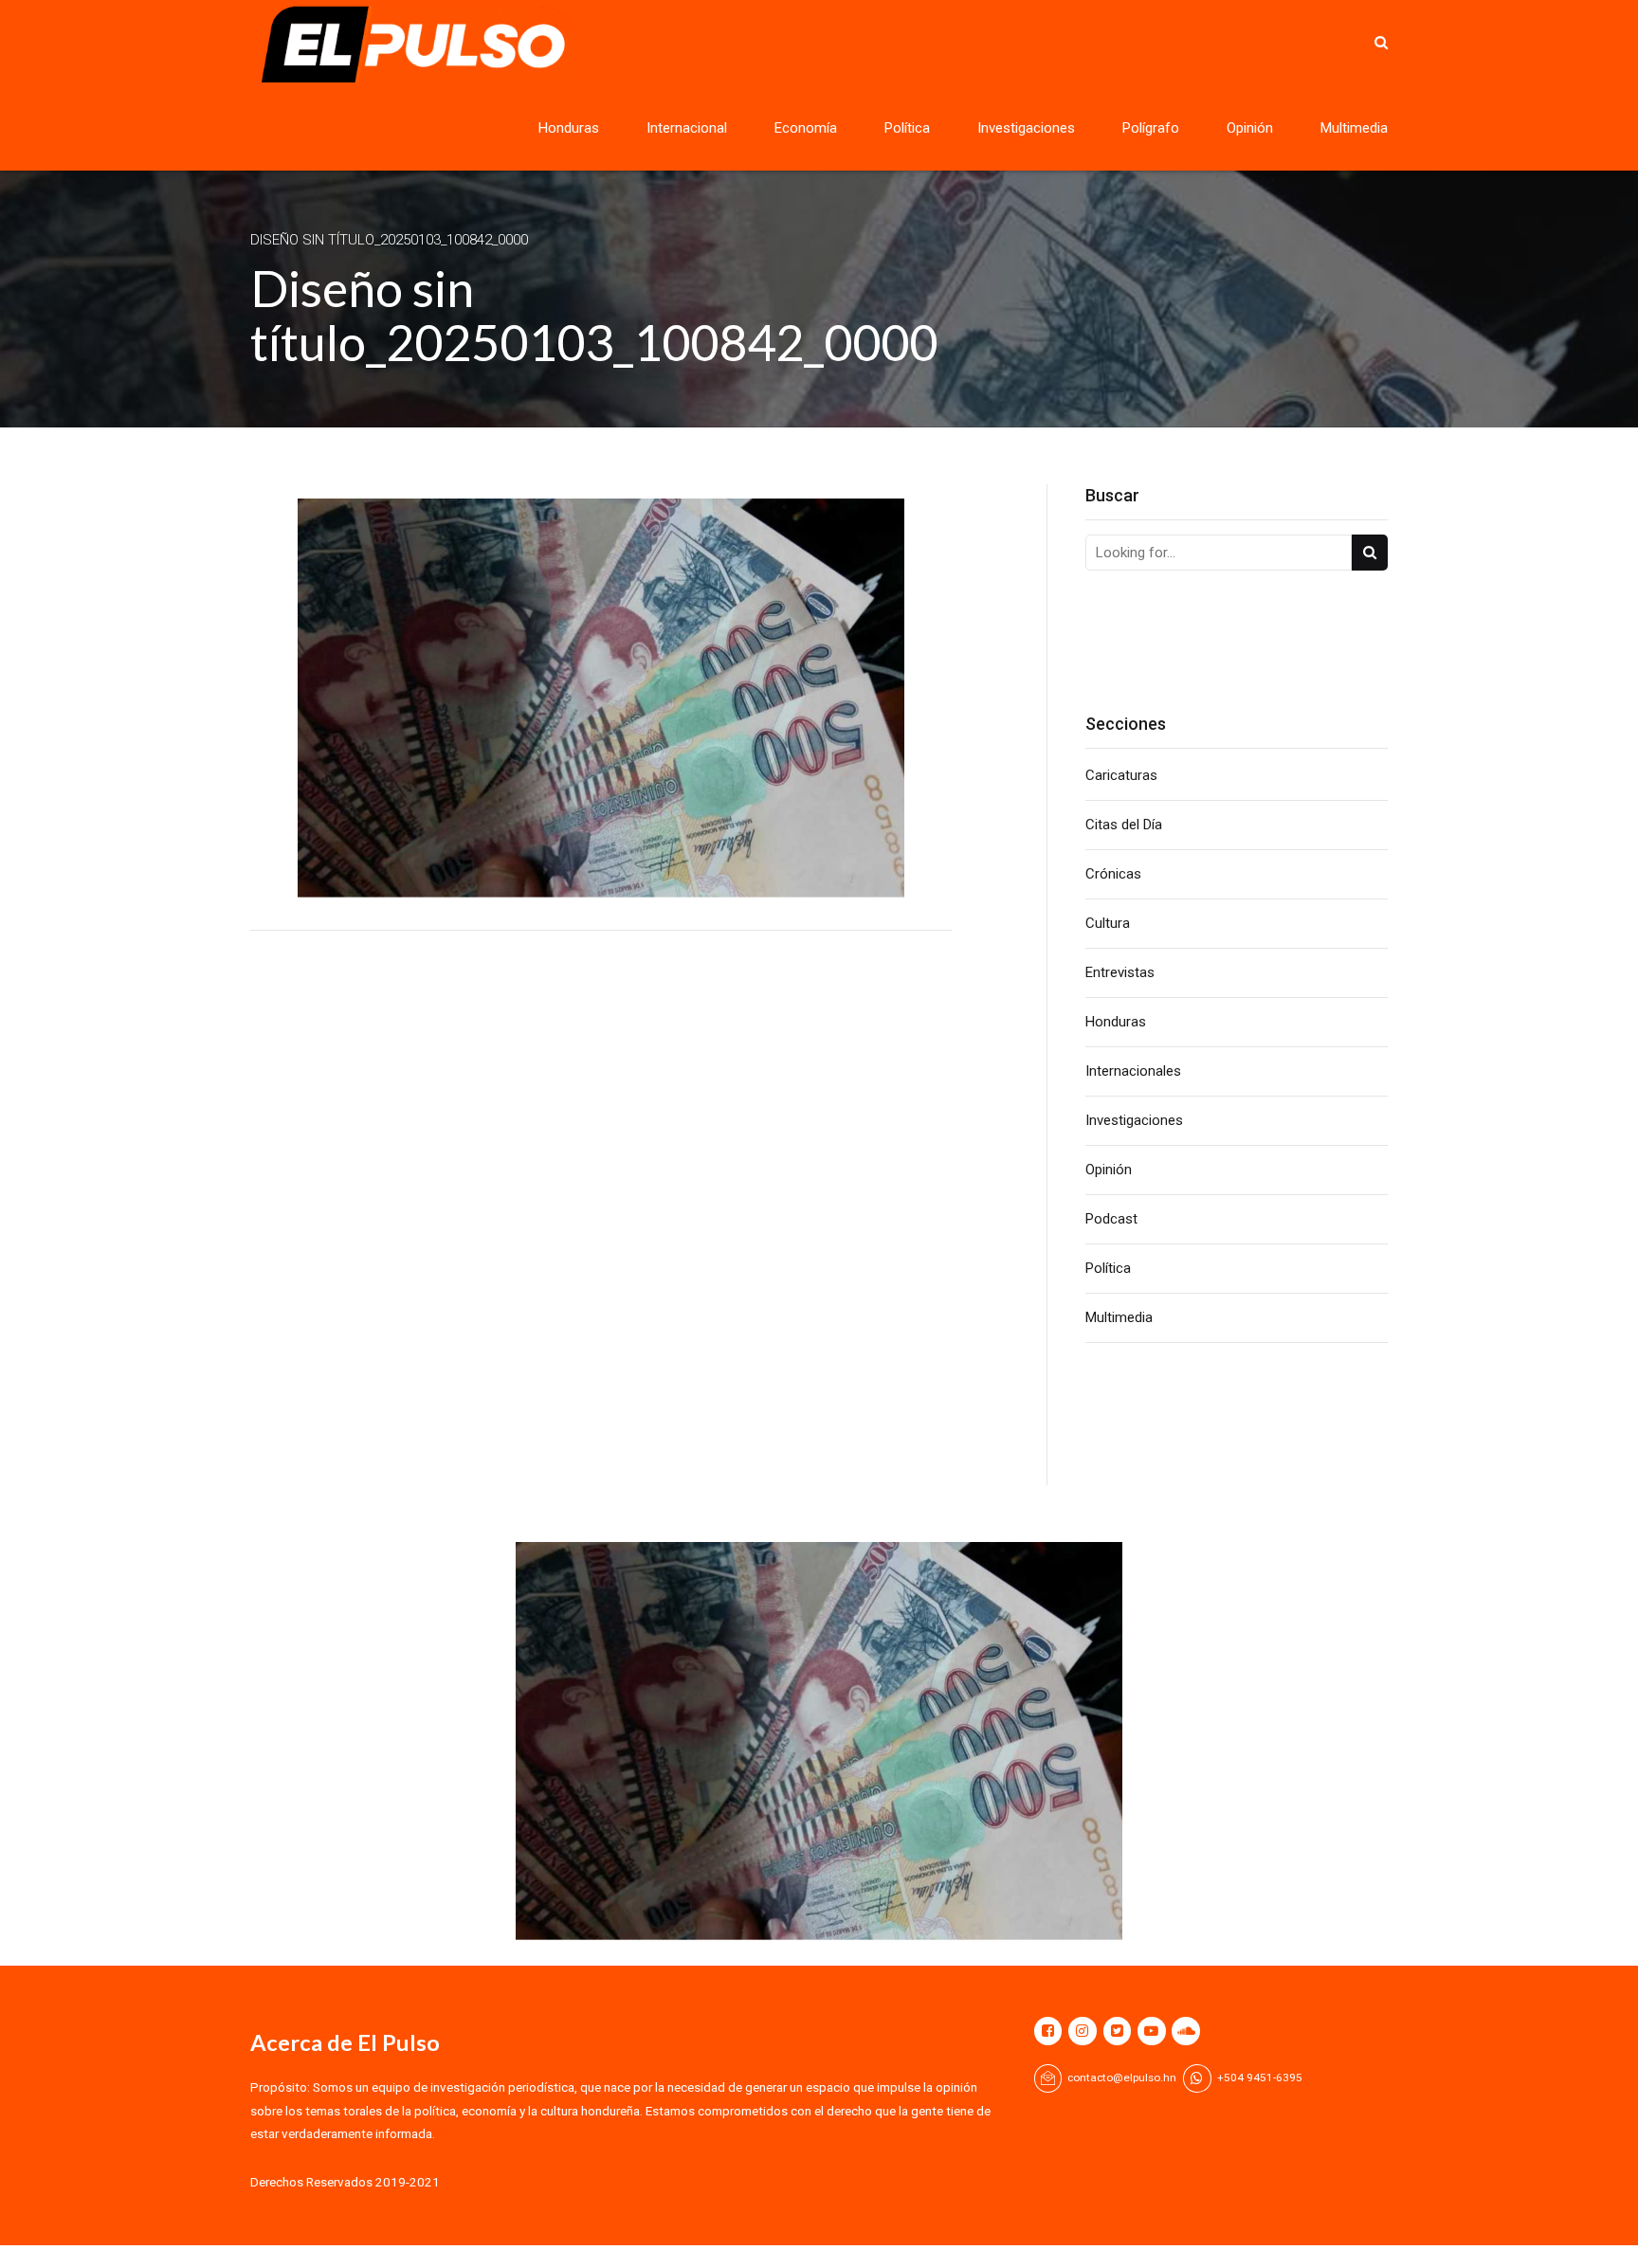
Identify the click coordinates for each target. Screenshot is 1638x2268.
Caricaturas (1121, 775)
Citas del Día (1124, 825)
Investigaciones (1026, 128)
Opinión (1250, 128)
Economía (806, 128)
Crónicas (1113, 874)
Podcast (1111, 1219)
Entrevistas (1120, 972)
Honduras (569, 128)
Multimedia (1354, 128)
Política (907, 128)
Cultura (1108, 923)
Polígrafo (1151, 128)
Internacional (687, 128)
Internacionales (1133, 1071)
